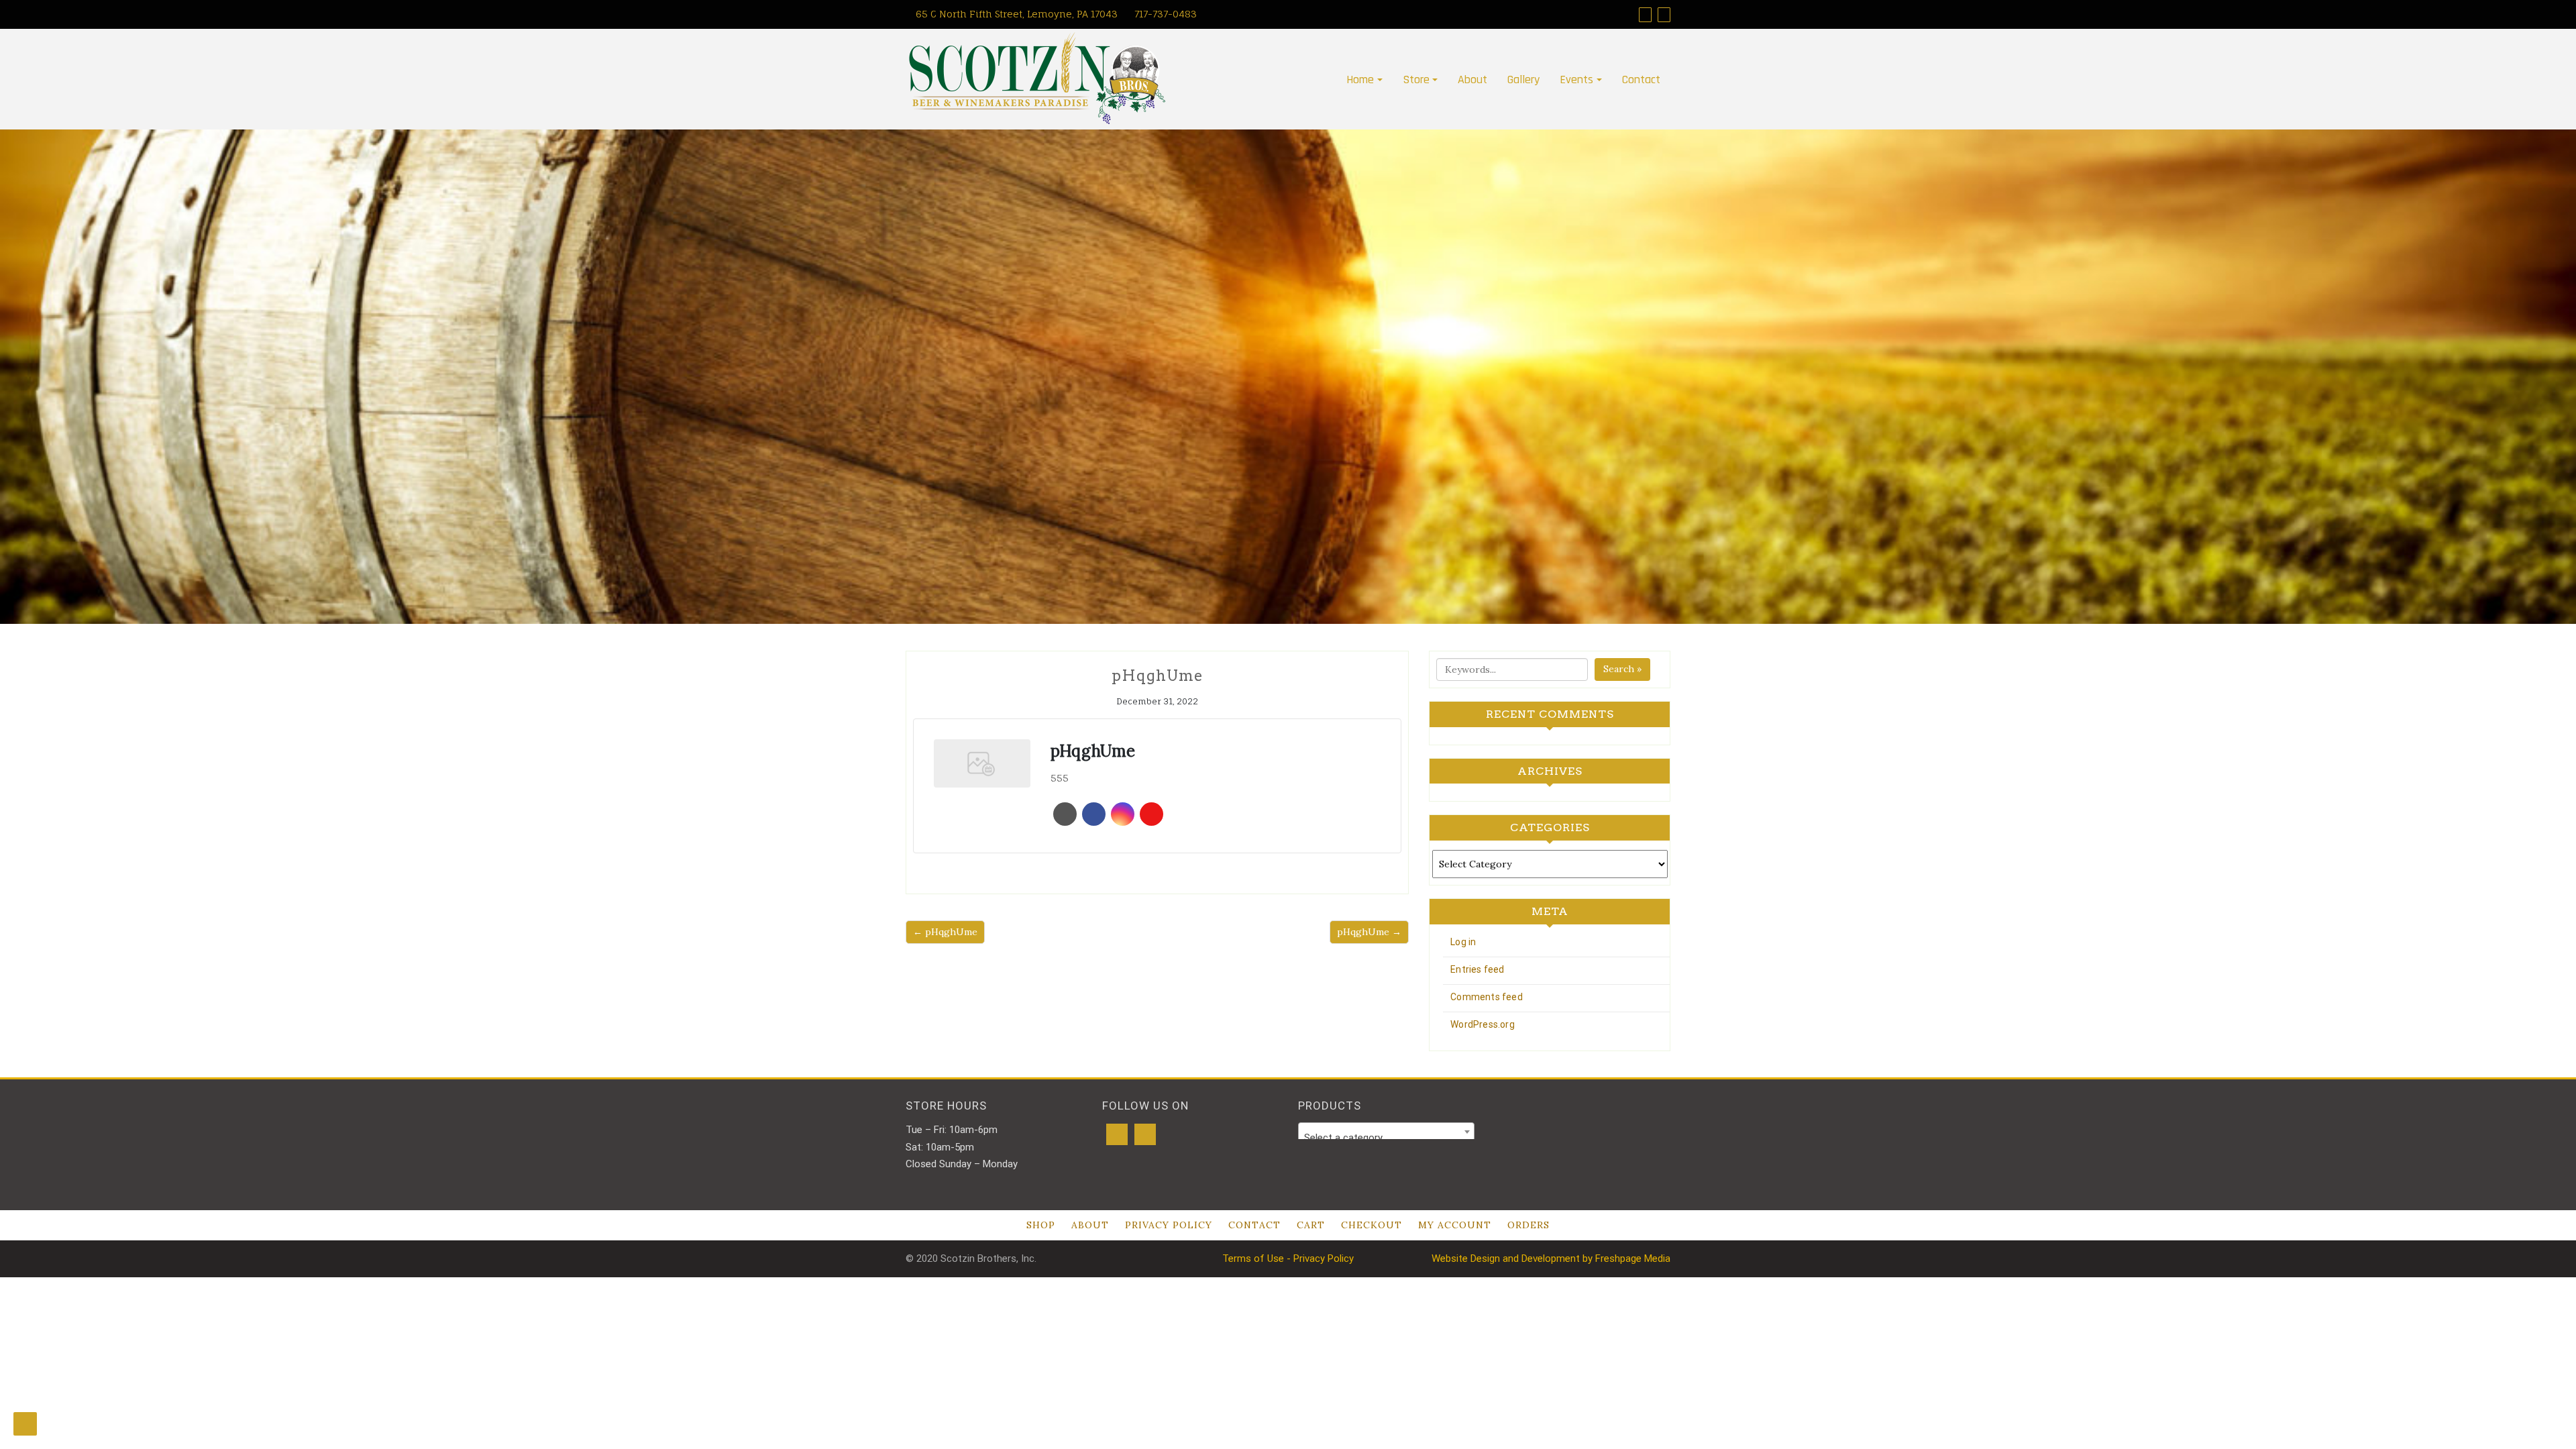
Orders (1528, 1225)
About (1472, 79)
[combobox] (1386, 1132)
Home (1360, 79)
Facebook (1094, 814)
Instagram (1123, 814)
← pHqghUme (945, 932)
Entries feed (1477, 969)
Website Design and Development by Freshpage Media (1551, 1258)
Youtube (1151, 814)
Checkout (1372, 1225)
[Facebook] (1645, 14)
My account (1455, 1225)
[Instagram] (1664, 14)
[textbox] (1386, 1137)
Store (1416, 79)
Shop (1041, 1225)
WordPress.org (1483, 1024)
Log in (1463, 942)
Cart (1311, 1225)
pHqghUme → (1369, 932)
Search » (1622, 669)
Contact (1641, 79)
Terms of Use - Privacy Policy (1288, 1258)
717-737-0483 (1164, 14)
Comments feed (1487, 997)
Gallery (1523, 79)
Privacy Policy (1169, 1225)
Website (1065, 814)
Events (1576, 79)
